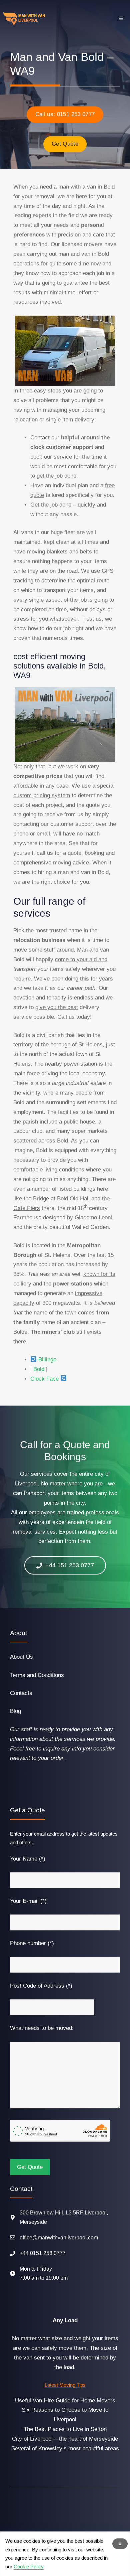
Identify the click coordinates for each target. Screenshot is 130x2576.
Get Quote (65, 144)
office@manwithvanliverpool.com (59, 2238)
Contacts (21, 1693)
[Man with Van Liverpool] (24, 19)
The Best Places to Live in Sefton (65, 2429)
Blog (15, 1711)
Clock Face (44, 1379)
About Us (21, 1657)
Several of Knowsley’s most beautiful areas (65, 2448)
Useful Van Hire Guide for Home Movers (65, 2401)
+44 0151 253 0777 (43, 2253)
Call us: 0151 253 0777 (65, 114)
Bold (39, 1369)
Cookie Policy (29, 2567)
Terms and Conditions (37, 1675)
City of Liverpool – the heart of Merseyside (65, 2439)
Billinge (47, 1360)
